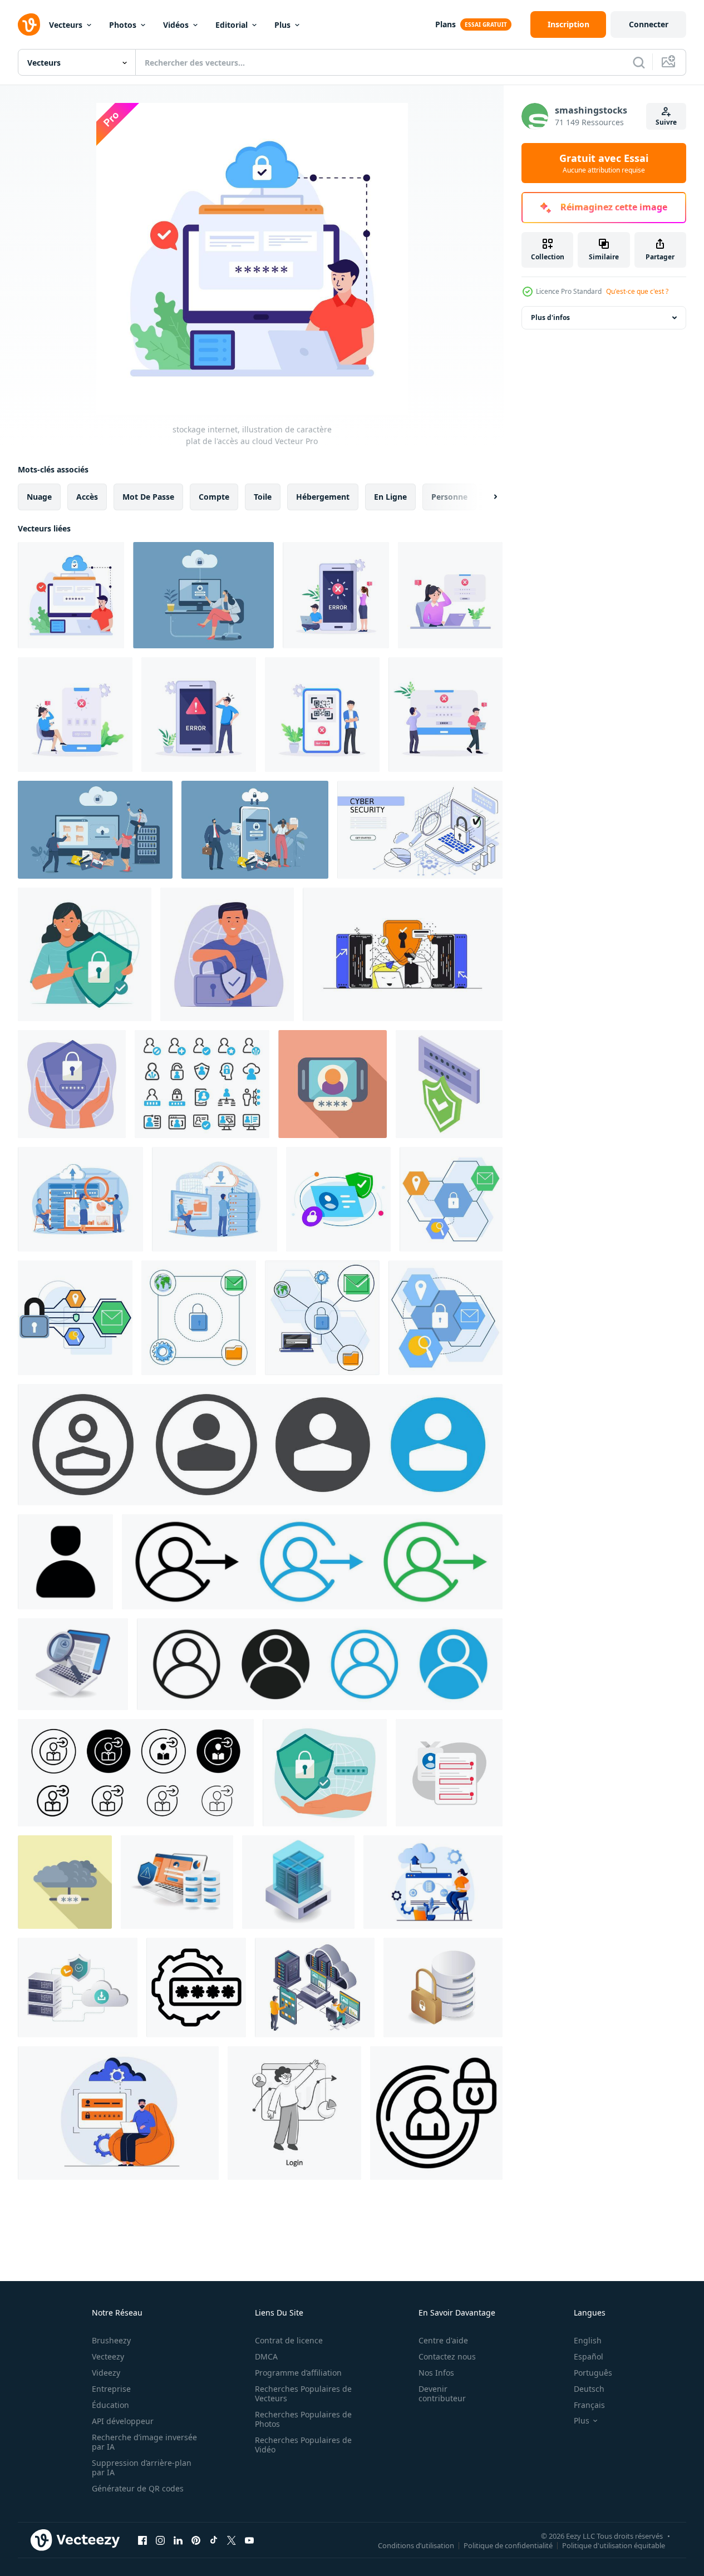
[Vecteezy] (29, 24)
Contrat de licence (289, 2340)
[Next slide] (486, 497)
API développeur (123, 2421)
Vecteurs (66, 25)
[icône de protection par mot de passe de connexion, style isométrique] (449, 1084)
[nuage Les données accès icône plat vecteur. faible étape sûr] (65, 1882)
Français (589, 2405)
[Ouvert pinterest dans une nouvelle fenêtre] (196, 2540)
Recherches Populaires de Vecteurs (303, 2393)
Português (593, 2373)
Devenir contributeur (442, 2393)
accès (87, 497)
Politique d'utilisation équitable (614, 2545)
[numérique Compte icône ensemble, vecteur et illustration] (202, 1084)
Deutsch (589, 2389)
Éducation (110, 2405)
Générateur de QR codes (138, 2488)
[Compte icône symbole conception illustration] (65, 1562)
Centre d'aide (443, 2340)
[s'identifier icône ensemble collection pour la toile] (136, 1773)
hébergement (323, 497)
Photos (123, 25)
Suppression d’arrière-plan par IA (142, 2467)
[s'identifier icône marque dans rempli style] (320, 1664)
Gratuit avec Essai (604, 163)
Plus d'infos (550, 317)
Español (589, 2356)
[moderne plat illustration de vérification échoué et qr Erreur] (336, 595)
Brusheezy (111, 2340)
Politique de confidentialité (508, 2545)
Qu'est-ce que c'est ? (637, 291)
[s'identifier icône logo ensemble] (312, 1562)
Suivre (666, 122)
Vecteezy (108, 2356)
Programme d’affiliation (298, 2373)
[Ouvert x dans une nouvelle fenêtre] (232, 2540)
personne (449, 497)
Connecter (649, 24)
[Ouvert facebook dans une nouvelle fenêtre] (142, 2540)
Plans (445, 24)
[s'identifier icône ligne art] (260, 1445)
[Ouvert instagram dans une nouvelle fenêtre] (160, 2540)
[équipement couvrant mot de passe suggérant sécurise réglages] (196, 1988)
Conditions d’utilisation (416, 2545)
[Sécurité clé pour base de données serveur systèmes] (443, 1988)
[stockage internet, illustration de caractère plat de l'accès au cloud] (71, 595)
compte (214, 497)
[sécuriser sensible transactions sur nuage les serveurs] (78, 1988)
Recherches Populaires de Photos (303, 2419)
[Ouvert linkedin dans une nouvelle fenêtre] (178, 2540)
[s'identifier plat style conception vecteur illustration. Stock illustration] (294, 2113)
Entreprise (111, 2389)
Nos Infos (436, 2373)
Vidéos (176, 25)
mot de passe (148, 497)
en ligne (390, 497)
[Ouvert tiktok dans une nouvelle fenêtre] (214, 2540)
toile (263, 497)
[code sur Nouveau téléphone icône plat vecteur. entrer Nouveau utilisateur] (333, 1084)
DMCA (266, 2356)
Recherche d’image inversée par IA (144, 2442)
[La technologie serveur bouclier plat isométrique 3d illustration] (298, 1882)
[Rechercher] (639, 62)
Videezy (106, 2373)
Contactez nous (447, 2356)
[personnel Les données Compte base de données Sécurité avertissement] (177, 1882)
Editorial (232, 25)
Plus (282, 25)
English (588, 2340)
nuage (39, 497)
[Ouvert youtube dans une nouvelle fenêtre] (249, 2540)
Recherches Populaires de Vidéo (303, 2445)
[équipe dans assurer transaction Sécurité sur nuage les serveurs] (315, 1988)
